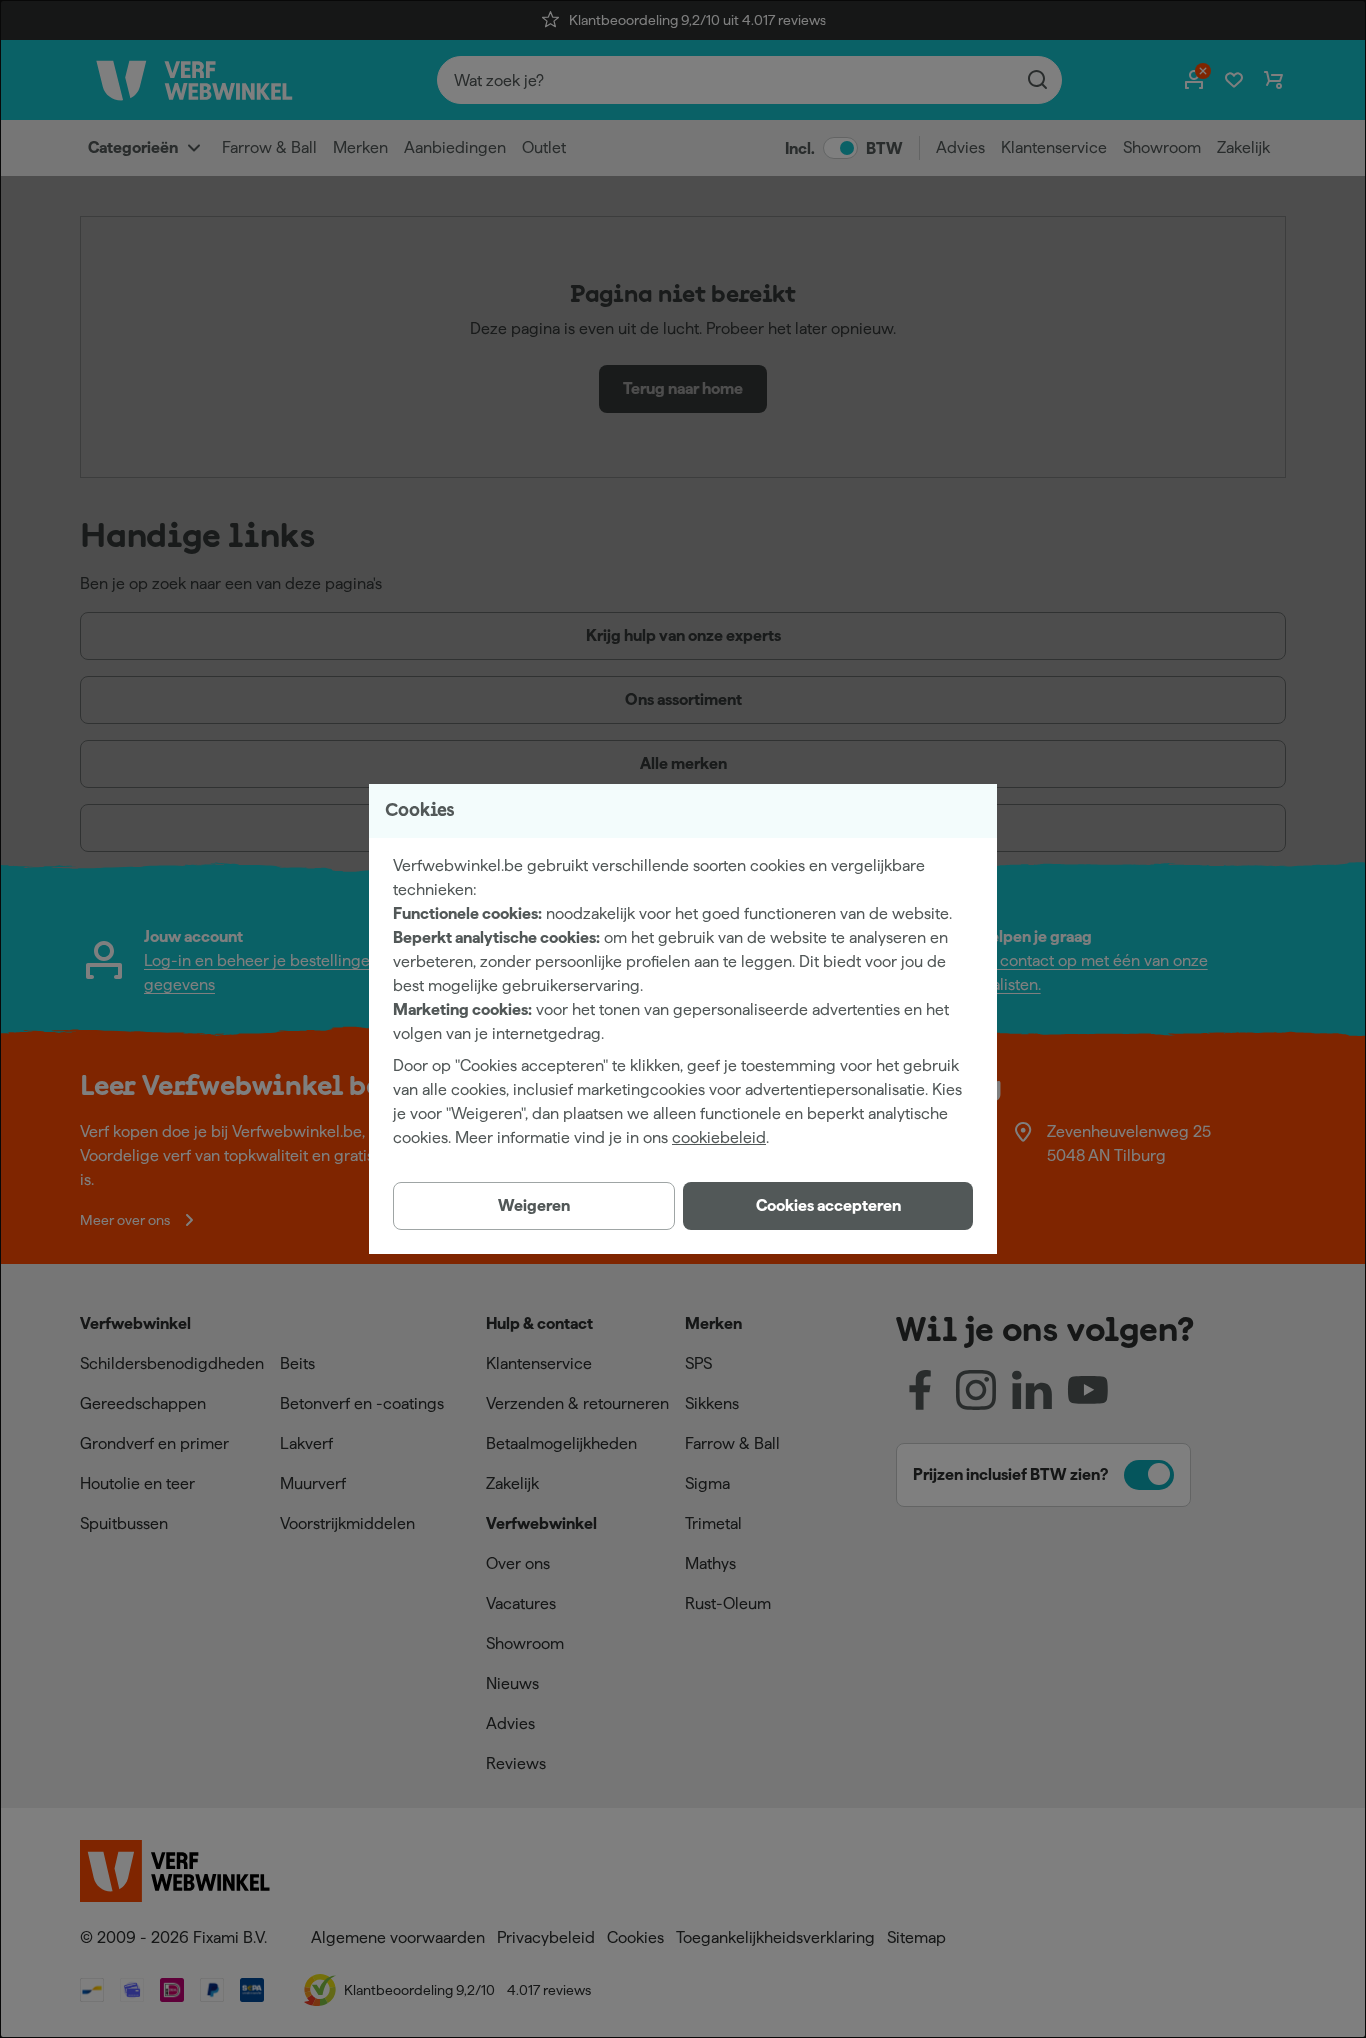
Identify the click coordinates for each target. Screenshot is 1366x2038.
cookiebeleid (719, 1137)
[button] (828, 1206)
